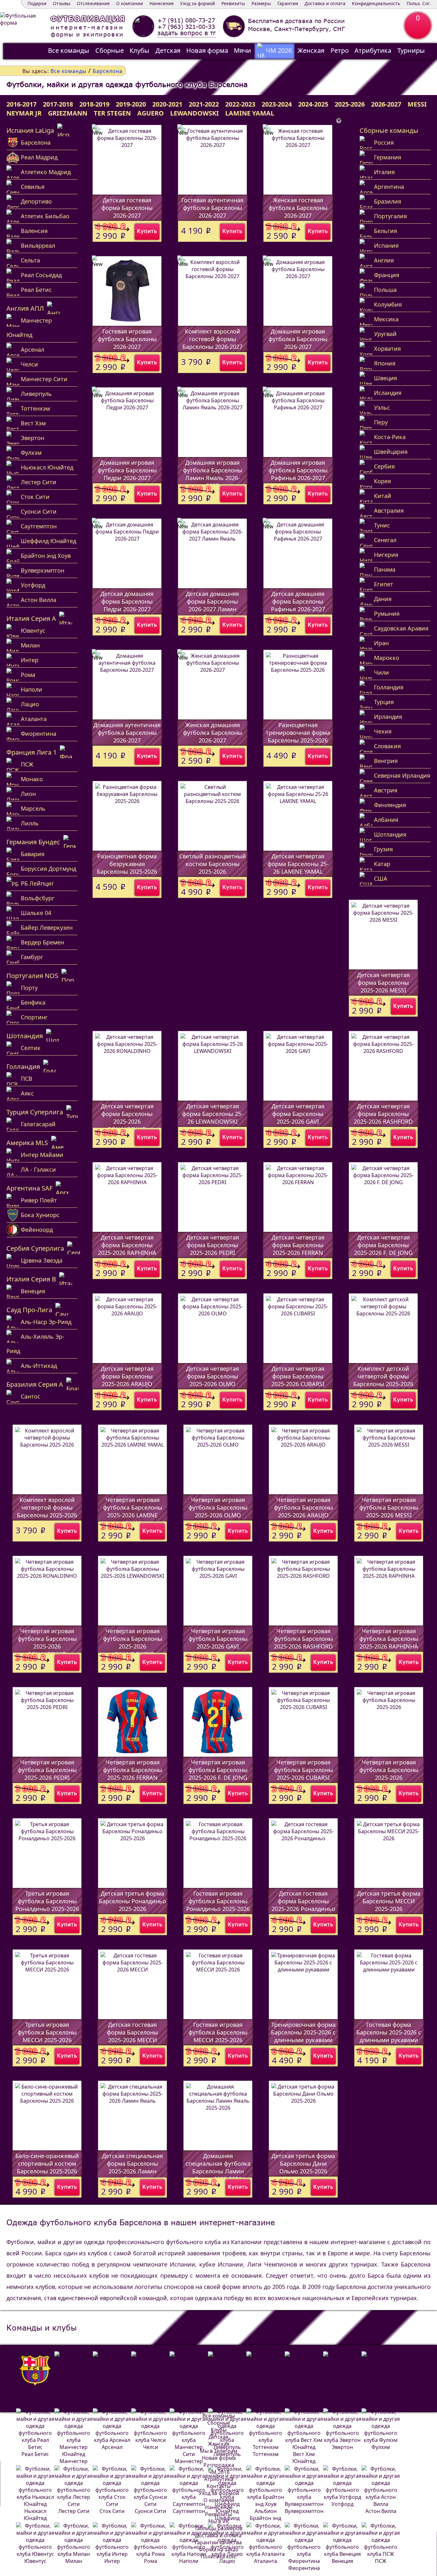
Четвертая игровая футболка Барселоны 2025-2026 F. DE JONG (218, 1770)
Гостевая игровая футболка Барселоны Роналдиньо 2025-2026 (218, 1901)
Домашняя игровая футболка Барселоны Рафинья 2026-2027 (298, 470)
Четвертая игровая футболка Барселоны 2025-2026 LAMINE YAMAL (133, 1511)
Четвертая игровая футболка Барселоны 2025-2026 (389, 1770)
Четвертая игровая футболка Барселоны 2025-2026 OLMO (218, 1507)
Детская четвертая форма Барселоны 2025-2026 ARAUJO (127, 1376)
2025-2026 (350, 104)
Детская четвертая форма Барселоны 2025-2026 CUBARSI (298, 1376)
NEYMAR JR (24, 113)
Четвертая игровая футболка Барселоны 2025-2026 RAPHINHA (389, 1639)
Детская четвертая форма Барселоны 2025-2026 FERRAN (298, 1245)
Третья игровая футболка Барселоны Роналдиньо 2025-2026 (47, 1901)
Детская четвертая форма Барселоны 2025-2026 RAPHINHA (127, 1245)
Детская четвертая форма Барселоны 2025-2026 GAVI (298, 1114)
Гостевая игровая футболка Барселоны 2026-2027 (127, 339)
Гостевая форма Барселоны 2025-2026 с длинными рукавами (389, 2032)
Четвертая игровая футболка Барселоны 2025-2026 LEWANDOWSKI (133, 1642)
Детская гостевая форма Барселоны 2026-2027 (127, 208)
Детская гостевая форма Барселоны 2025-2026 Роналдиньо (303, 1901)
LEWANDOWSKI (195, 113)
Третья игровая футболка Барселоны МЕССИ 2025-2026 (47, 2032)
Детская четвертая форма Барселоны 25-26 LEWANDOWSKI (213, 1114)
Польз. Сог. (419, 3)
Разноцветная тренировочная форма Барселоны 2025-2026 (298, 733)
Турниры (411, 50)
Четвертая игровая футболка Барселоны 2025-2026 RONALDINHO (47, 1642)
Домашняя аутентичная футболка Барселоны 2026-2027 (127, 733)
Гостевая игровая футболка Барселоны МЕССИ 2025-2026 (218, 2032)
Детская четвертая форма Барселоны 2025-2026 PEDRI (213, 1245)
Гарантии (288, 3)
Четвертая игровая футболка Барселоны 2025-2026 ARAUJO (303, 1507)
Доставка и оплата (325, 3)
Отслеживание (93, 3)
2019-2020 (131, 104)
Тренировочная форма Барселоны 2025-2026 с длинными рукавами (303, 2032)
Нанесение (162, 3)
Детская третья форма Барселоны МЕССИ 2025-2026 (389, 1901)
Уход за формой (198, 3)
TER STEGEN (112, 113)
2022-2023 (240, 104)
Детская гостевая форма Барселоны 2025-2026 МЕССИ (132, 2032)
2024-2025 (313, 104)
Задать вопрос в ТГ (187, 33)
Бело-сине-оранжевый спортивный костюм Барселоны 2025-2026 (47, 2163)
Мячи (242, 50)
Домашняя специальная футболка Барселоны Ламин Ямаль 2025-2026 (218, 2167)
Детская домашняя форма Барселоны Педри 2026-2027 (127, 601)
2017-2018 (58, 104)
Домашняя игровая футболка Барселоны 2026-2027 (298, 339)
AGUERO (151, 113)
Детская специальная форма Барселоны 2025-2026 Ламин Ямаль (132, 2167)
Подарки (37, 3)
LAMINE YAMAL (250, 113)
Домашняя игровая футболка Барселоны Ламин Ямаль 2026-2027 (213, 474)
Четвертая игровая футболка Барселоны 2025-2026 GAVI (218, 1639)
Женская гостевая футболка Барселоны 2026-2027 (298, 208)
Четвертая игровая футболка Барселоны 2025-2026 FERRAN (133, 1770)
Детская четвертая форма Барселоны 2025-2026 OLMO (213, 1376)
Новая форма (207, 50)
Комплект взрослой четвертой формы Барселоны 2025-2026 (47, 1507)
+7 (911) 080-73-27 (186, 20)
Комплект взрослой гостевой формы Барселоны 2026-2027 (212, 339)
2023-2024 (277, 104)
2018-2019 (94, 104)
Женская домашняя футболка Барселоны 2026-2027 (213, 733)
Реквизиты (233, 3)
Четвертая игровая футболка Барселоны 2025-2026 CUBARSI (303, 1770)
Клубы (139, 50)
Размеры (261, 3)
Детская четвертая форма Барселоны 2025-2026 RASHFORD (383, 1114)
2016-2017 (21, 104)
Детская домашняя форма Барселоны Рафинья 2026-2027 (298, 601)
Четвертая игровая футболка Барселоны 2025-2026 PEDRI (47, 1770)
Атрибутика (373, 50)
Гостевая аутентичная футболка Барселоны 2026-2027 (212, 208)
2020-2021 (167, 104)
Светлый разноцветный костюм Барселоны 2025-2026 (213, 864)
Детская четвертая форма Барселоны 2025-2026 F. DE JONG (383, 1245)
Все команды (69, 50)
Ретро (340, 50)
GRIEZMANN (68, 113)
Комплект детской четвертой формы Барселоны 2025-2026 (383, 1376)
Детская (168, 50)
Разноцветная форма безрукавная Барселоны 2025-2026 (127, 864)
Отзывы (62, 3)
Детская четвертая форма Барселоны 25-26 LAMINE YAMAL (298, 864)
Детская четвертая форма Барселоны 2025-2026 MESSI (383, 983)
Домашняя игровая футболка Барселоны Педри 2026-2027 (127, 470)
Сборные (110, 50)
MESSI (417, 104)
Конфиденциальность (376, 3)
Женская (311, 50)
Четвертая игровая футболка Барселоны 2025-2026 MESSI (389, 1507)
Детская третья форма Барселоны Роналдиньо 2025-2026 (132, 1901)
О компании (130, 3)
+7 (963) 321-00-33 (186, 27)
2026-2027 (386, 104)
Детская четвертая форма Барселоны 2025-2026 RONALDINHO (127, 1118)
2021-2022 (204, 104)
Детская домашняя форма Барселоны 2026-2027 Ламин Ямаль (212, 605)
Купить (147, 231)
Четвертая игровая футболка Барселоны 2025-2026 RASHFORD (303, 1639)
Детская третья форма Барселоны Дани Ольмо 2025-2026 (303, 2163)
